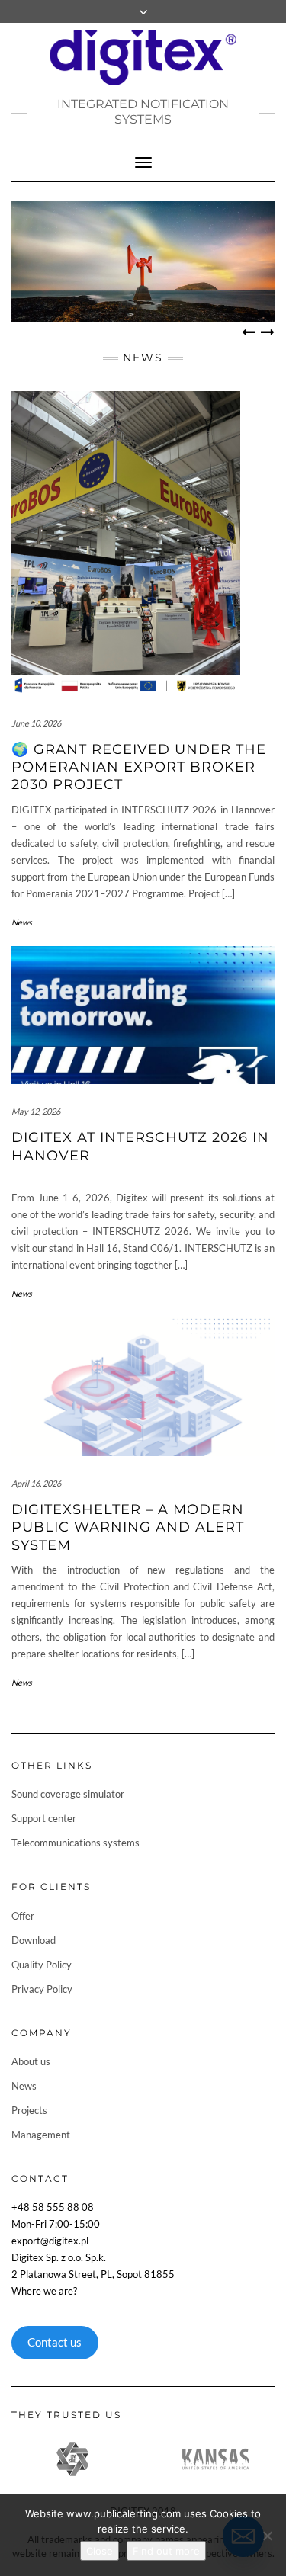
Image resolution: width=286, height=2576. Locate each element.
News (22, 922)
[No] (267, 2536)
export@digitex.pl (50, 2241)
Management (41, 2135)
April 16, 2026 (36, 1483)
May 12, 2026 (36, 1111)
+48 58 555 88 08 (53, 2207)
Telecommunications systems (76, 1843)
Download (34, 1940)
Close (100, 2551)
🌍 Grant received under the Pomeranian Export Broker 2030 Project (139, 767)
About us (31, 2061)
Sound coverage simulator (68, 1794)
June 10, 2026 (36, 723)
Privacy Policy (42, 1989)
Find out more (166, 2551)
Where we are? (44, 2291)
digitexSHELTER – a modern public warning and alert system (128, 1527)
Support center (44, 1818)
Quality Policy (42, 1965)
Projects (29, 2110)
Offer (23, 1916)
